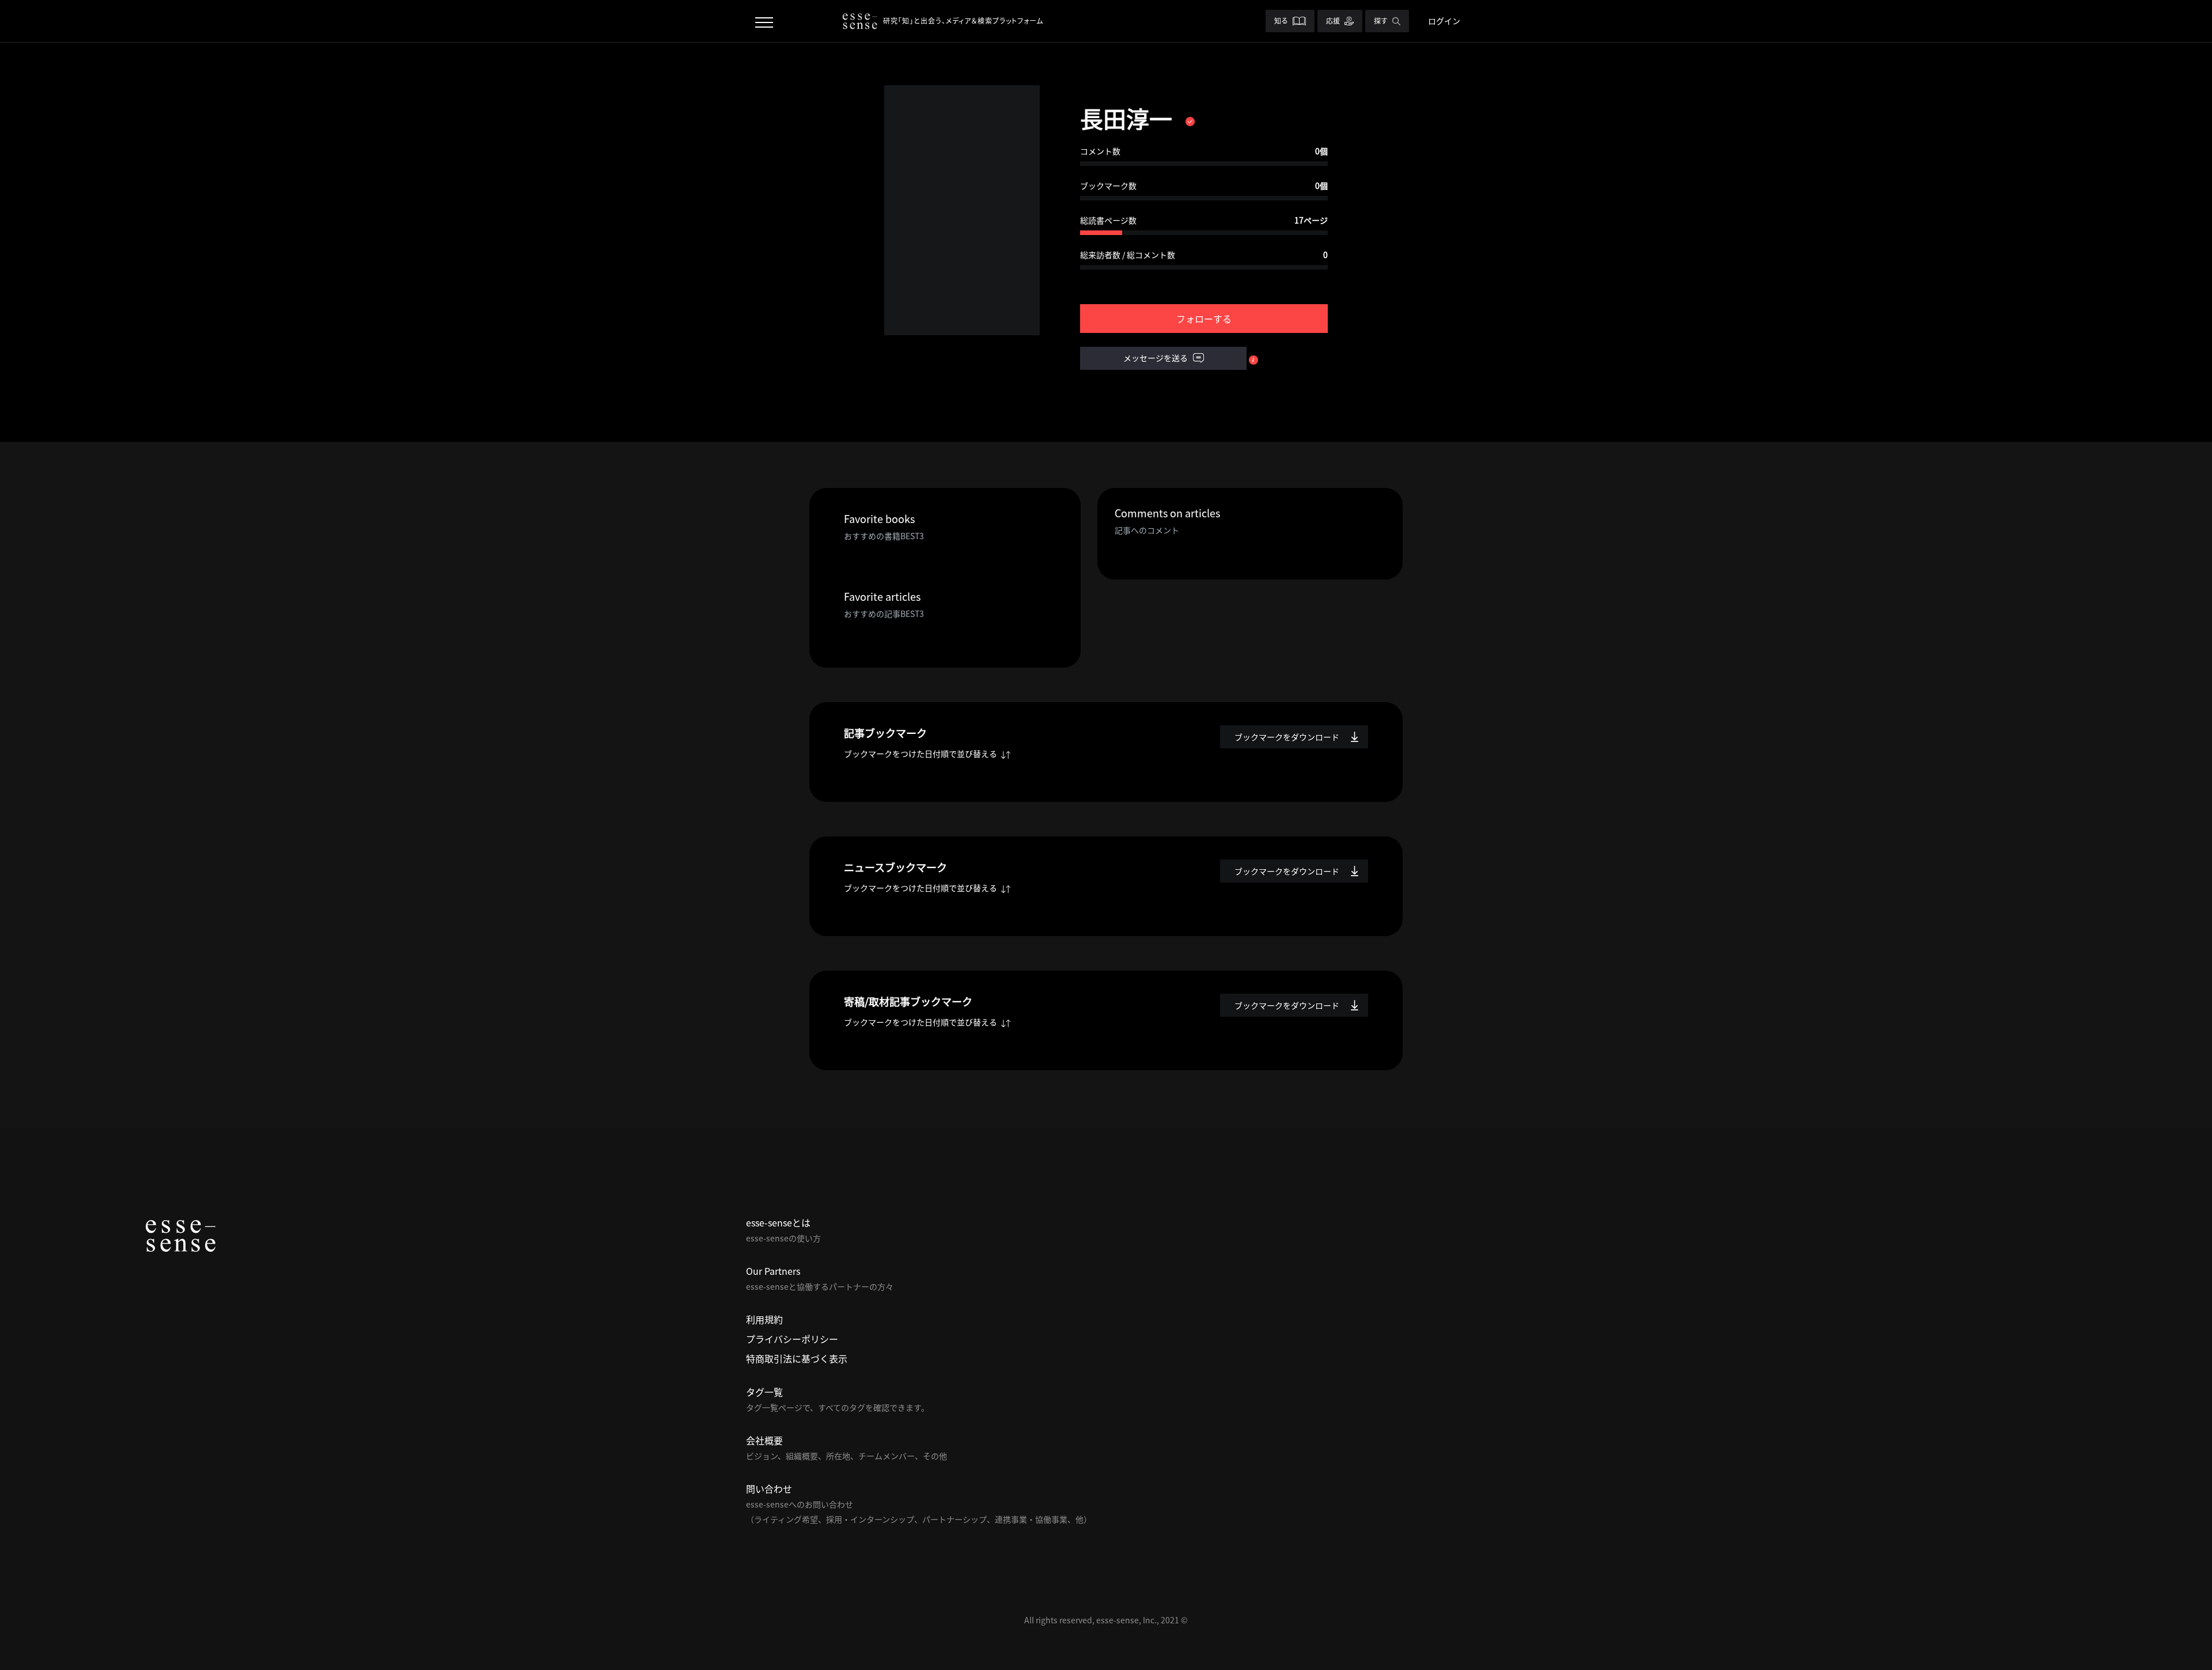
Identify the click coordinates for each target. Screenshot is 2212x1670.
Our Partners (773, 1271)
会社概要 (764, 1440)
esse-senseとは (778, 1222)
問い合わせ (769, 1489)
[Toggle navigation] (764, 21)
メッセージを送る (1156, 358)
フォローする (1204, 319)
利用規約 (764, 1319)
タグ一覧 (764, 1392)
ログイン (1444, 21)
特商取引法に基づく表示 (797, 1358)
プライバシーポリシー (792, 1339)
